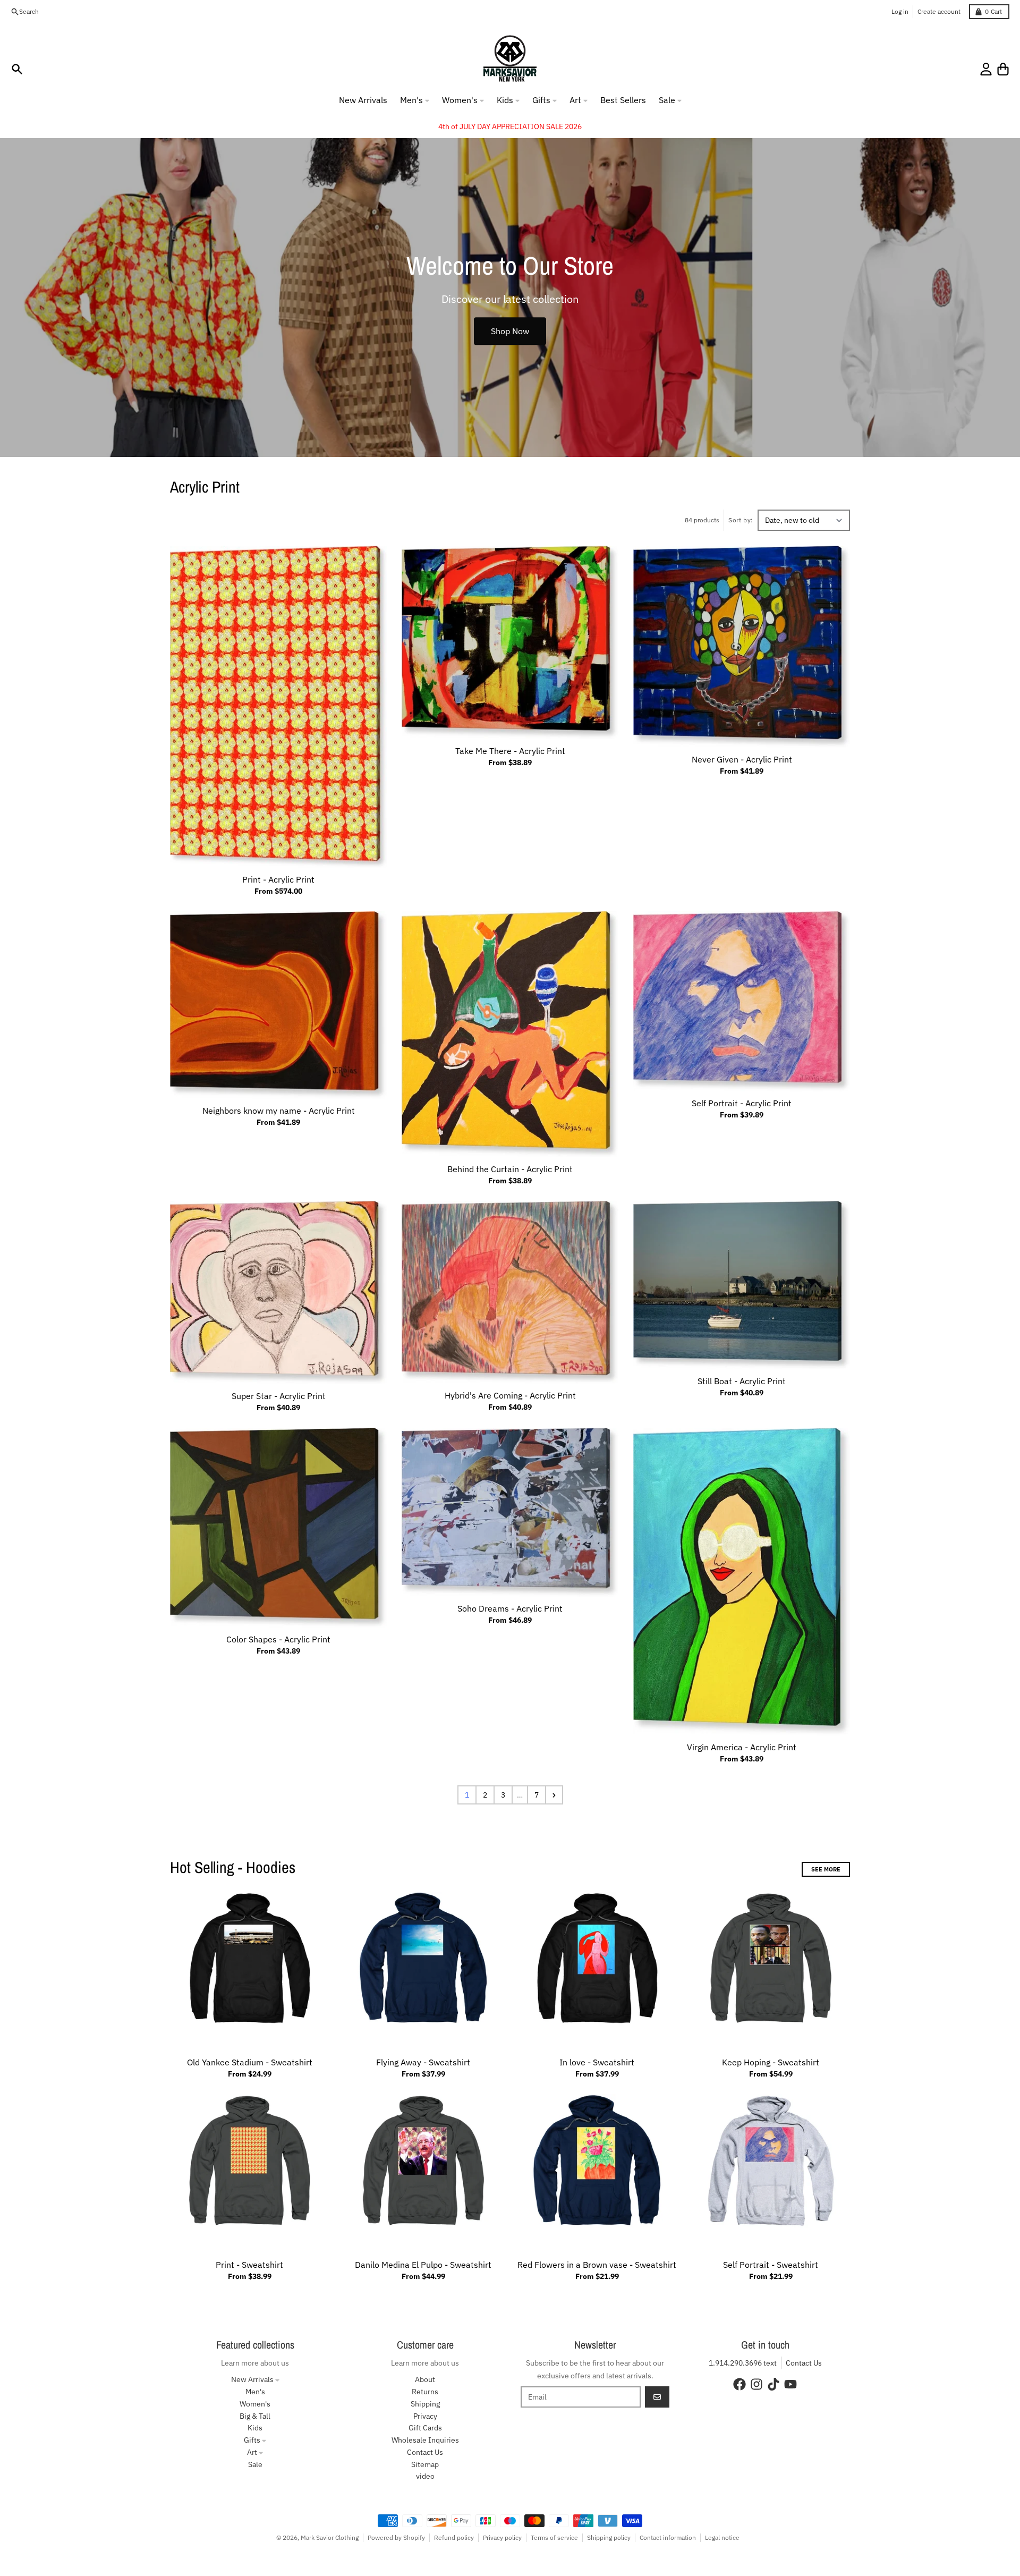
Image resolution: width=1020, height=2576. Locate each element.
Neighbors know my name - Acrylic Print (279, 1111)
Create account (939, 11)
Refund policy (454, 2537)
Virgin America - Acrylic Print (742, 1747)
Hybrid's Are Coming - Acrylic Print (510, 1395)
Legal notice (722, 2537)
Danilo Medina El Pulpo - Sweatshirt (423, 2265)
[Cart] (1003, 69)
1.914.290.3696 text (743, 2363)
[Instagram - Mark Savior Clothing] (756, 2384)
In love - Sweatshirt (597, 2062)
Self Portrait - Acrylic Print (742, 1103)
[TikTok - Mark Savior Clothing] (773, 2384)
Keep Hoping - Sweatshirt (771, 2062)
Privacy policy (502, 2537)
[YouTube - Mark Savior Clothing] (790, 2384)
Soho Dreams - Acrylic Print (510, 1608)
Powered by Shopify (396, 2537)
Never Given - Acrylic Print (742, 759)
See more (826, 1869)
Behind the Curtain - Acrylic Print (510, 1169)
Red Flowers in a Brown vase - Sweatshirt (597, 2265)
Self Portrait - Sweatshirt (771, 2265)
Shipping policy (609, 2537)
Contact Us (804, 2363)
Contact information (668, 2537)
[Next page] (554, 1795)
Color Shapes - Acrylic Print (278, 1639)
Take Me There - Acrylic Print (510, 751)
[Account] (986, 69)
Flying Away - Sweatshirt (423, 2062)
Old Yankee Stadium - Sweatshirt (250, 2062)
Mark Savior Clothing (330, 2537)
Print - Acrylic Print (278, 879)
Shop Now (510, 331)
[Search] (17, 69)
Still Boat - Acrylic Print (742, 1381)
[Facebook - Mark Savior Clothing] (739, 2384)
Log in (900, 11)
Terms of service (554, 2537)
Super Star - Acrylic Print (279, 1396)
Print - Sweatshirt (249, 2265)
